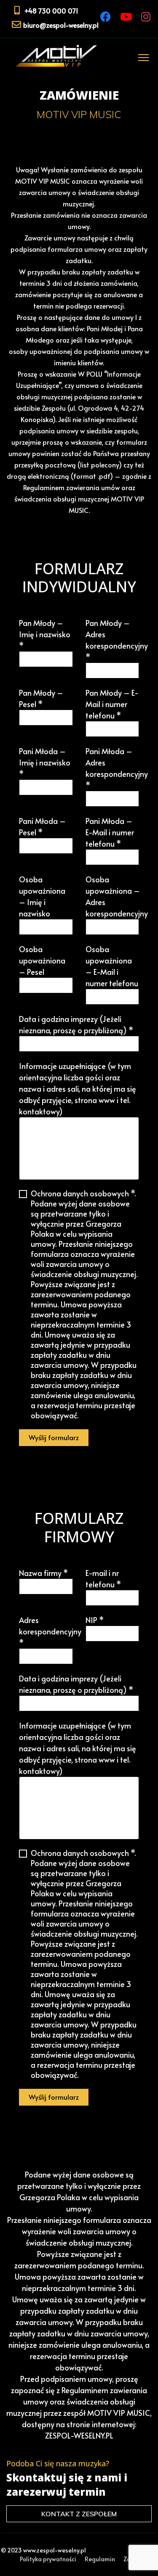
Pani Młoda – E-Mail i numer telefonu (110, 832)
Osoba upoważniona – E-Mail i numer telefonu (112, 966)
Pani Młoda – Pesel (42, 826)
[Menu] (142, 57)
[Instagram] (146, 17)
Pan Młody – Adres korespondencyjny (117, 640)
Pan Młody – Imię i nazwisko (45, 634)
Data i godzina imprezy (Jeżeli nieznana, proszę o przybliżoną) (76, 1024)
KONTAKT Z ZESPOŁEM (79, 2514)
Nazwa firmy (43, 1573)
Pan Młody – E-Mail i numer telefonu (112, 704)
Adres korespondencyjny (50, 1631)
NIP (95, 1620)
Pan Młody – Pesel (41, 698)
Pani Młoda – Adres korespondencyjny (117, 768)
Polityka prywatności (48, 2559)
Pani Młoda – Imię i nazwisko (45, 762)
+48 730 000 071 (51, 11)
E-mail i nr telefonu (103, 1578)
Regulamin (100, 2559)
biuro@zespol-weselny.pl (61, 25)
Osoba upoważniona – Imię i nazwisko (42, 896)
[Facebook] (106, 17)
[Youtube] (126, 17)
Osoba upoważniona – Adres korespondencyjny (117, 896)
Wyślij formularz (54, 1437)
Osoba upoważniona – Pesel (42, 960)
